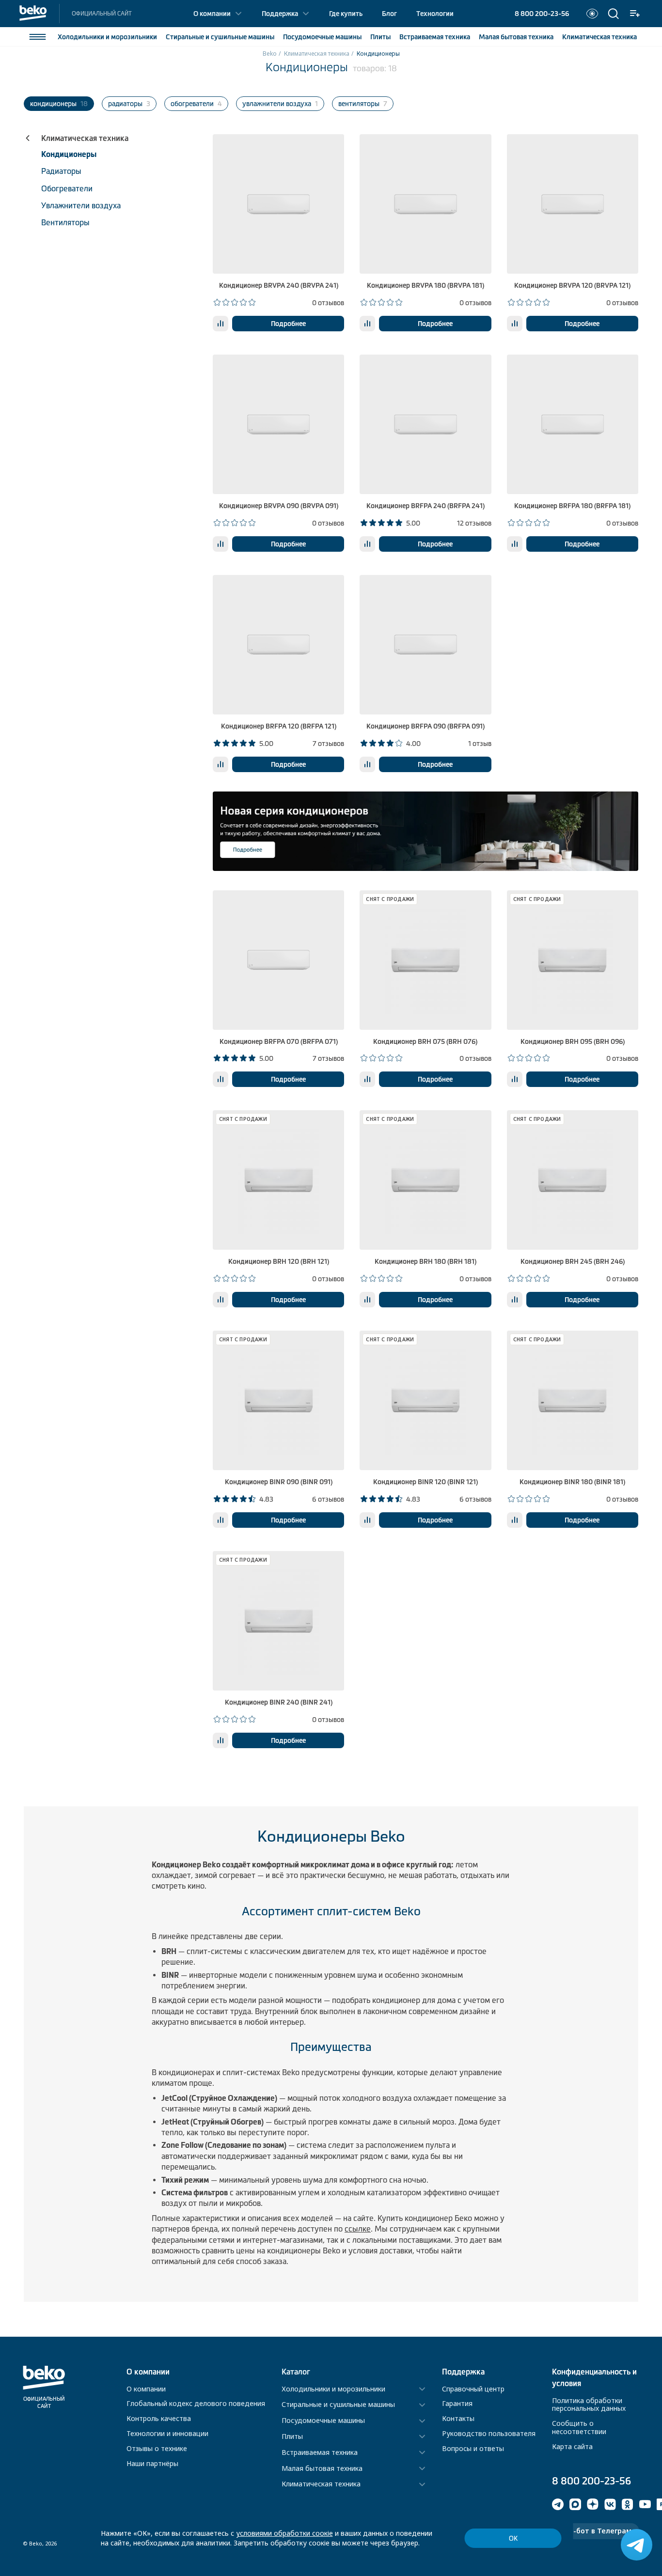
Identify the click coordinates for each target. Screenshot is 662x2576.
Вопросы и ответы (473, 2448)
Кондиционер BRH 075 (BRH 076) (425, 1041)
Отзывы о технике (157, 2448)
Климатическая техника (317, 54)
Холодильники (107, 37)
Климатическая (599, 37)
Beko (270, 54)
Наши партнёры (152, 2463)
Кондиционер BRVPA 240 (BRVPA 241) (279, 285)
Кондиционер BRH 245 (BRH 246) (573, 1261)
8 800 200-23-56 (542, 14)
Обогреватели (67, 188)
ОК (513, 2538)
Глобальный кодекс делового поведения (196, 2403)
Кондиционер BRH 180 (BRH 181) (426, 1261)
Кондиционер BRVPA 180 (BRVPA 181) (426, 285)
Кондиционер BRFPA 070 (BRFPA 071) (279, 1041)
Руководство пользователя (489, 2433)
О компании (212, 14)
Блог (389, 14)
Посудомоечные (322, 37)
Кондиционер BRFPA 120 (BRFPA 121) (279, 726)
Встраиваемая (435, 37)
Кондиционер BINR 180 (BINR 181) (572, 1482)
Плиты (380, 37)
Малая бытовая (516, 37)
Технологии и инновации (167, 2433)
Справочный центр (473, 2389)
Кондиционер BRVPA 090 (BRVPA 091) (279, 506)
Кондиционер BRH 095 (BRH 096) (573, 1041)
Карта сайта (572, 2446)
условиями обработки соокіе (284, 2533)
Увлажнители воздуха (81, 205)
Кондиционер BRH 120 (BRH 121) (279, 1261)
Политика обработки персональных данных (589, 2405)
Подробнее (288, 324)
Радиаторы (61, 171)
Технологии (435, 14)
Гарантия (457, 2403)
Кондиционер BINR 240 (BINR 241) (279, 1702)
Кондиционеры (69, 154)
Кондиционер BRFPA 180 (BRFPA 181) (572, 506)
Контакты (458, 2418)
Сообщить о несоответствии (579, 2427)
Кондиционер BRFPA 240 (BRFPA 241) (426, 506)
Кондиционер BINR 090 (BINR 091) (279, 1482)
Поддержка (280, 14)
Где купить (346, 14)
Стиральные (220, 37)
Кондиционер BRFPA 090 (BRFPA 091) (426, 726)
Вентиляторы (65, 222)
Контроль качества (159, 2418)
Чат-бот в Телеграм (596, 2531)
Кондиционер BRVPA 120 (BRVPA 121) (572, 285)
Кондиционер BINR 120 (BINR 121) (426, 1482)
